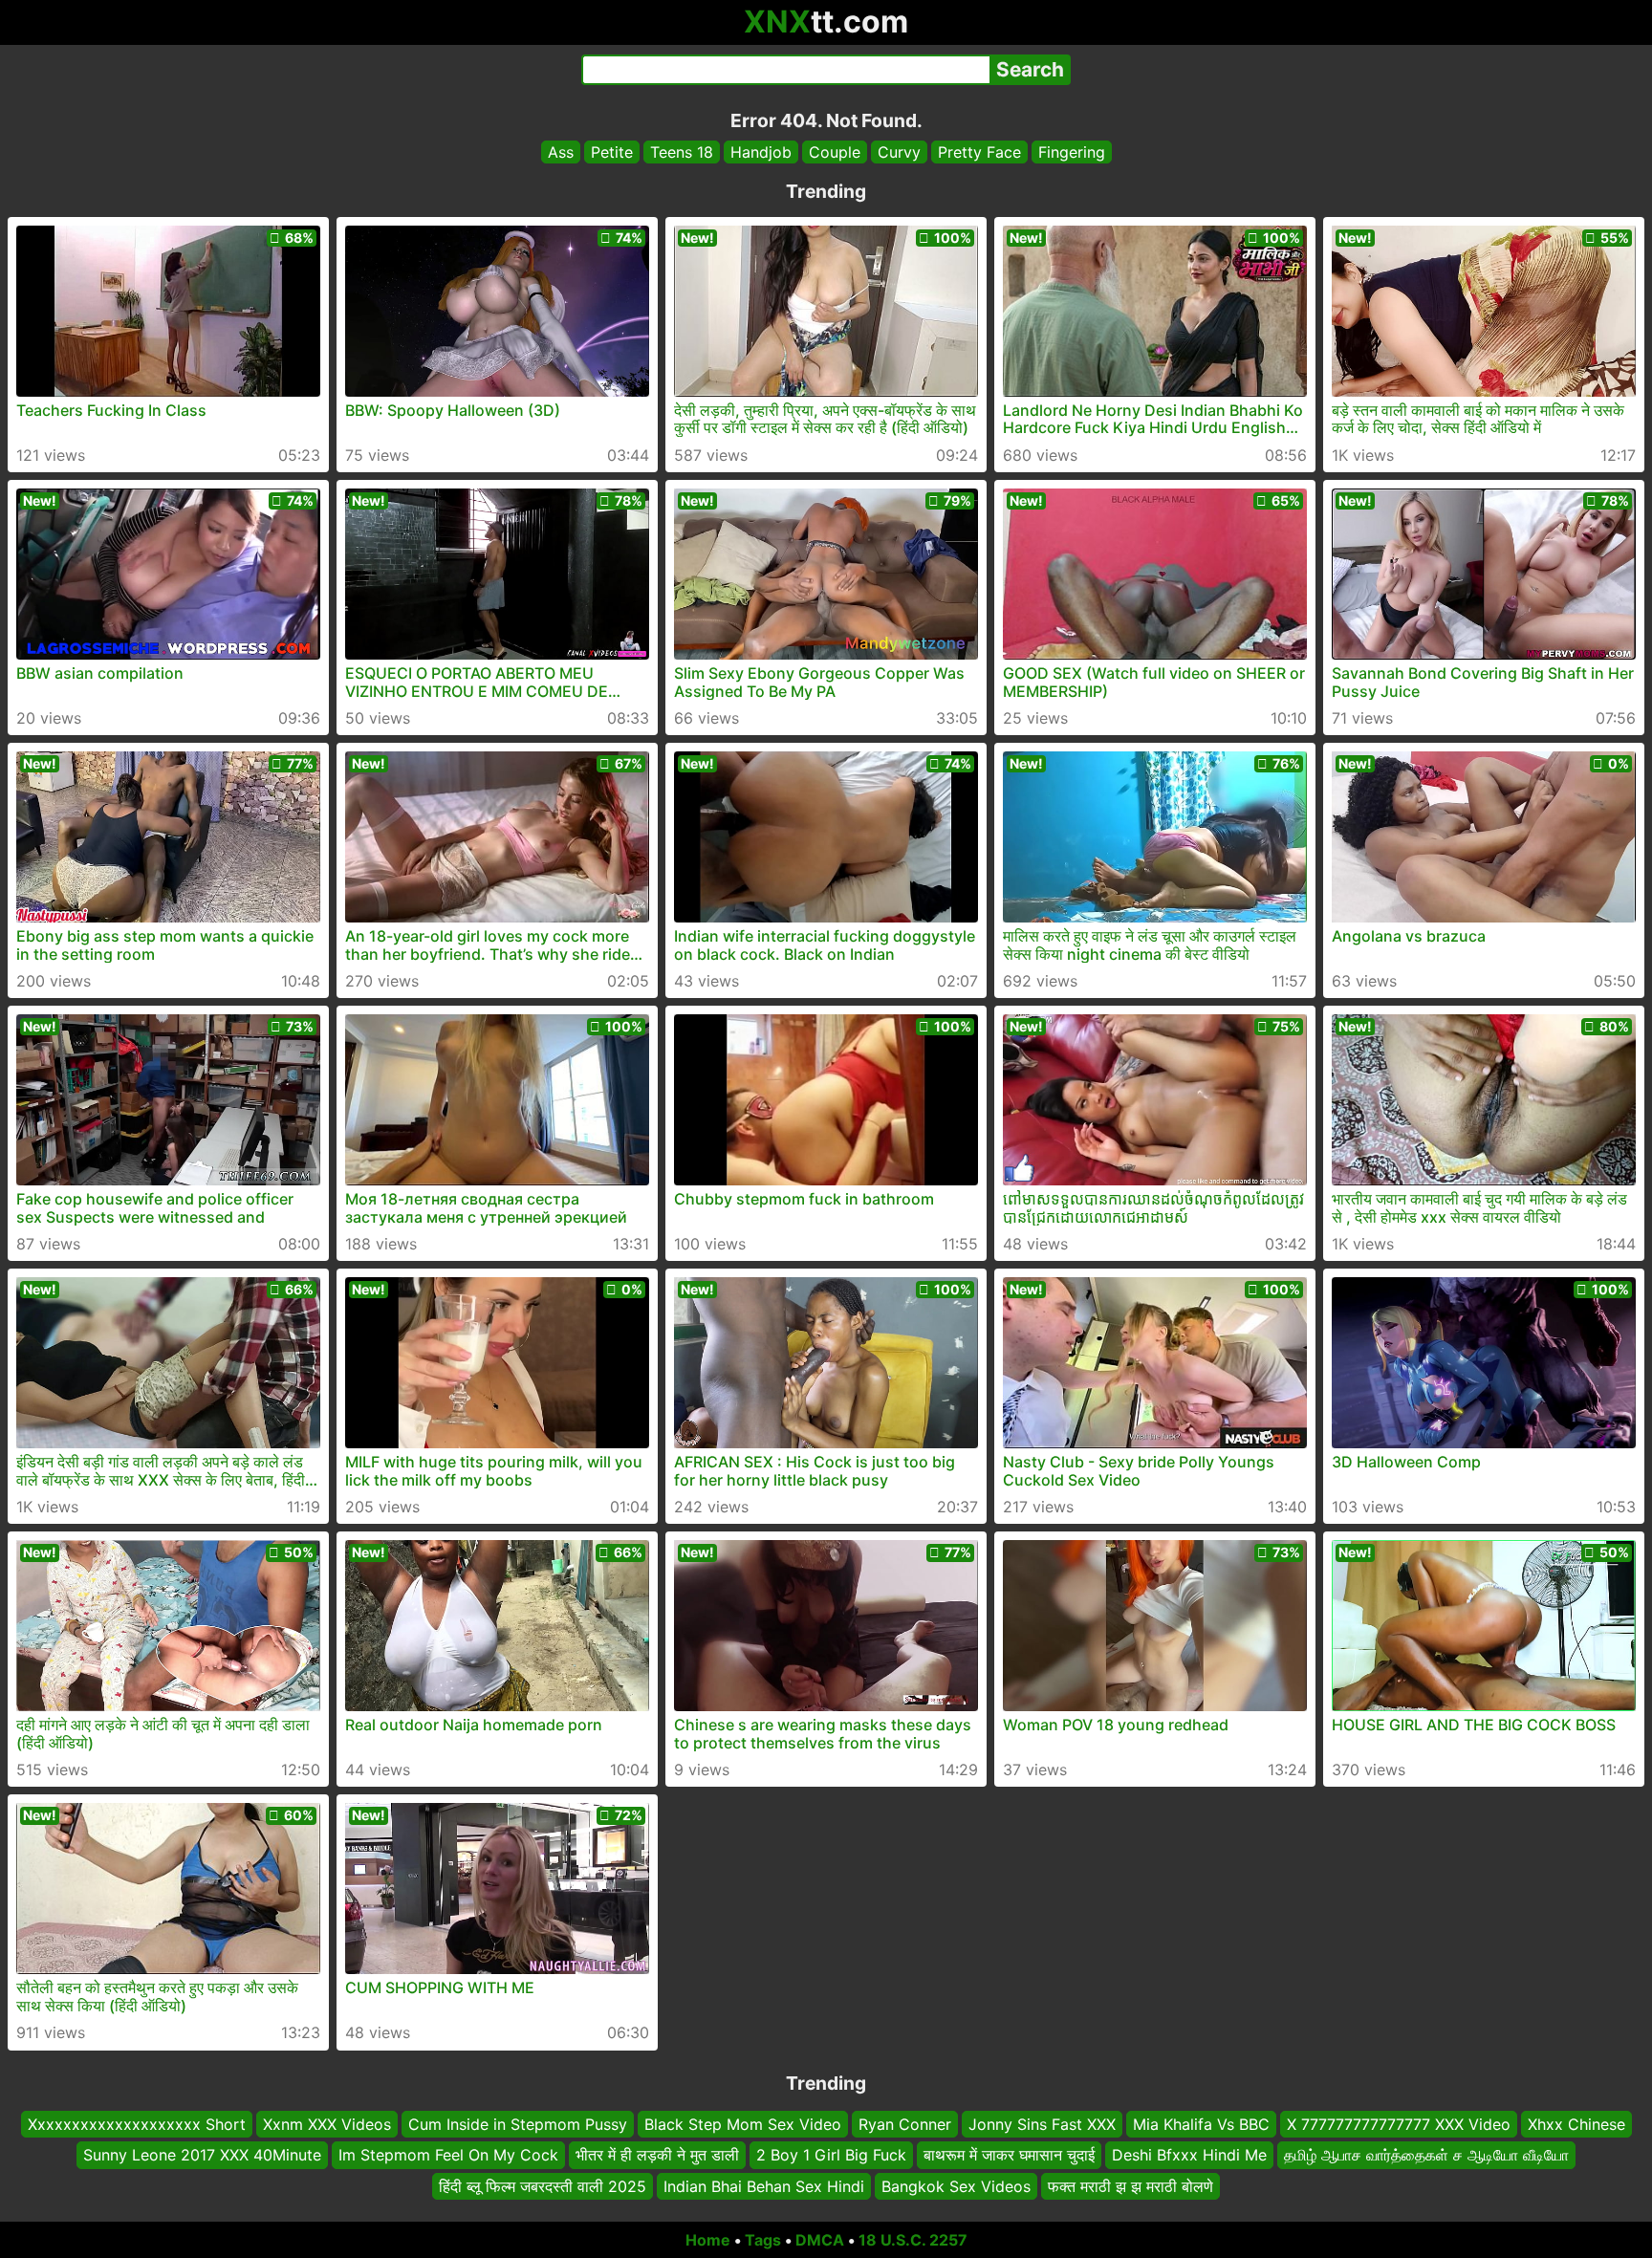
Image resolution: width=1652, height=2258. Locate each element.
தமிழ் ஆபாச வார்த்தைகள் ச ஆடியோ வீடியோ (1426, 2156)
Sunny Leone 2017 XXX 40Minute (202, 2156)
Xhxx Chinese (1576, 2124)
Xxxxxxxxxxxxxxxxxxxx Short (137, 2124)
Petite (612, 152)
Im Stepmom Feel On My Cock (448, 2156)
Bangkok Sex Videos (956, 2186)
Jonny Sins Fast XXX (1042, 2124)
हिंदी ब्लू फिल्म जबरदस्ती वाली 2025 (543, 2186)
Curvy (899, 152)
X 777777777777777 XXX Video (1399, 2124)
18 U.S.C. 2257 (913, 2240)
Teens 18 (682, 152)
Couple (835, 152)
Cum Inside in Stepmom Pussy (518, 2124)
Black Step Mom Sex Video (743, 2124)
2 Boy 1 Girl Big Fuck (831, 2156)
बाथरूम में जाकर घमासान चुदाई (1009, 2156)
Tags (763, 2240)
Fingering (1072, 152)
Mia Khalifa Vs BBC (1201, 2124)
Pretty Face (979, 152)
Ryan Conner (905, 2124)
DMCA (820, 2240)
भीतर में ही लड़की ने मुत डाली (657, 2156)
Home (708, 2240)
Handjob (761, 152)
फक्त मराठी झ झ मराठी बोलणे (1130, 2186)
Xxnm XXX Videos (327, 2124)
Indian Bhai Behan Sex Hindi (764, 2186)
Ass (561, 152)
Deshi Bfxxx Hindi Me (1189, 2156)
